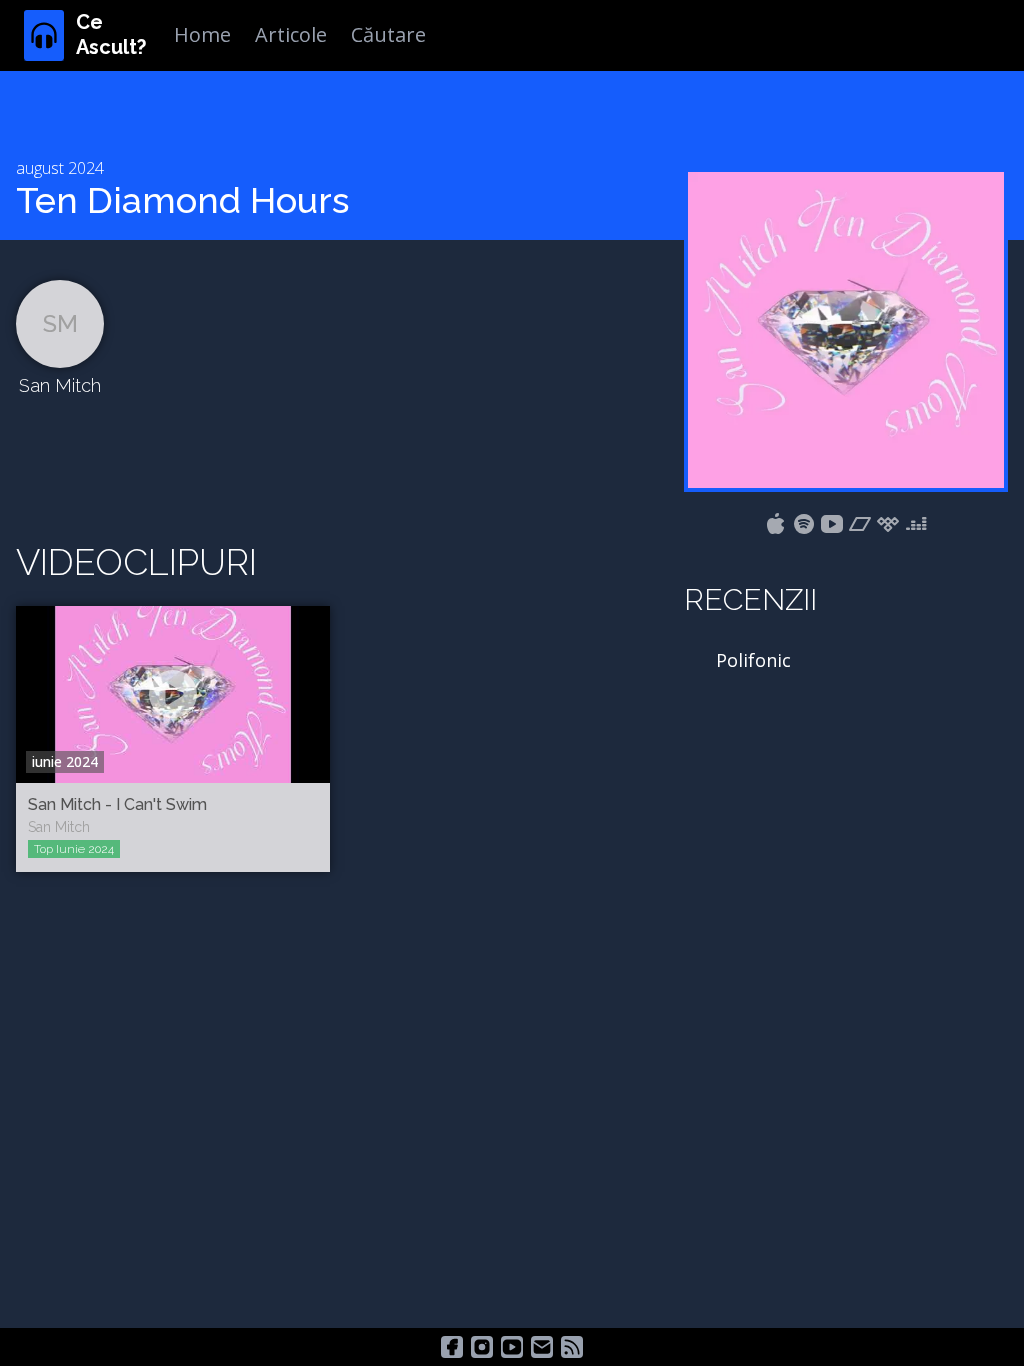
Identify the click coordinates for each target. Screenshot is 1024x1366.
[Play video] (173, 694)
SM (60, 323)
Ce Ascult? (111, 34)
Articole (291, 34)
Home (202, 34)
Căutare (388, 34)
